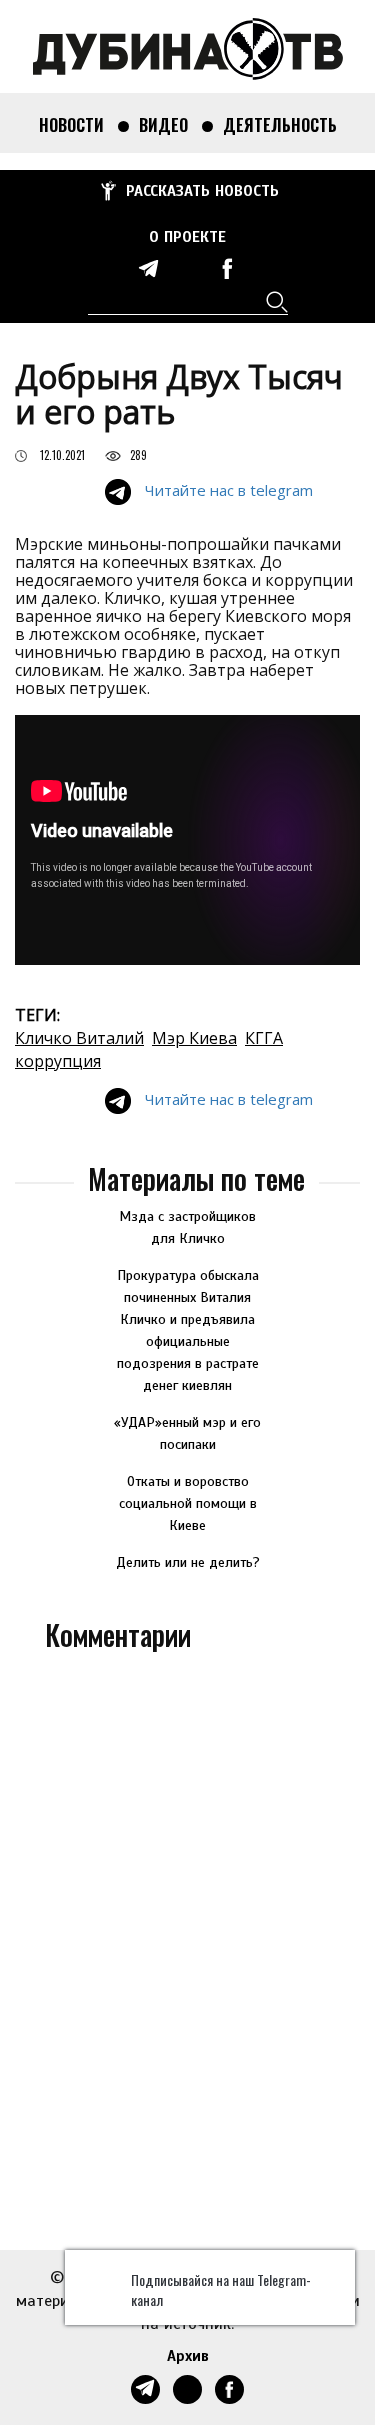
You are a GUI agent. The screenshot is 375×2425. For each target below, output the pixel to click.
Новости (71, 125)
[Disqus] (187, 1946)
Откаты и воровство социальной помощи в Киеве (188, 1503)
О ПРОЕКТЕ (187, 237)
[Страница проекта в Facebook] (227, 268)
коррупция (58, 1061)
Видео (163, 125)
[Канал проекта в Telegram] (188, 268)
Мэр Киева (194, 1038)
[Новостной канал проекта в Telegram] (149, 268)
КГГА (264, 1038)
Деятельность (280, 125)
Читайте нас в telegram (229, 490)
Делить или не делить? (188, 1562)
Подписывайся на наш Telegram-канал (221, 2290)
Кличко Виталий (79, 1038)
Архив (188, 2356)
